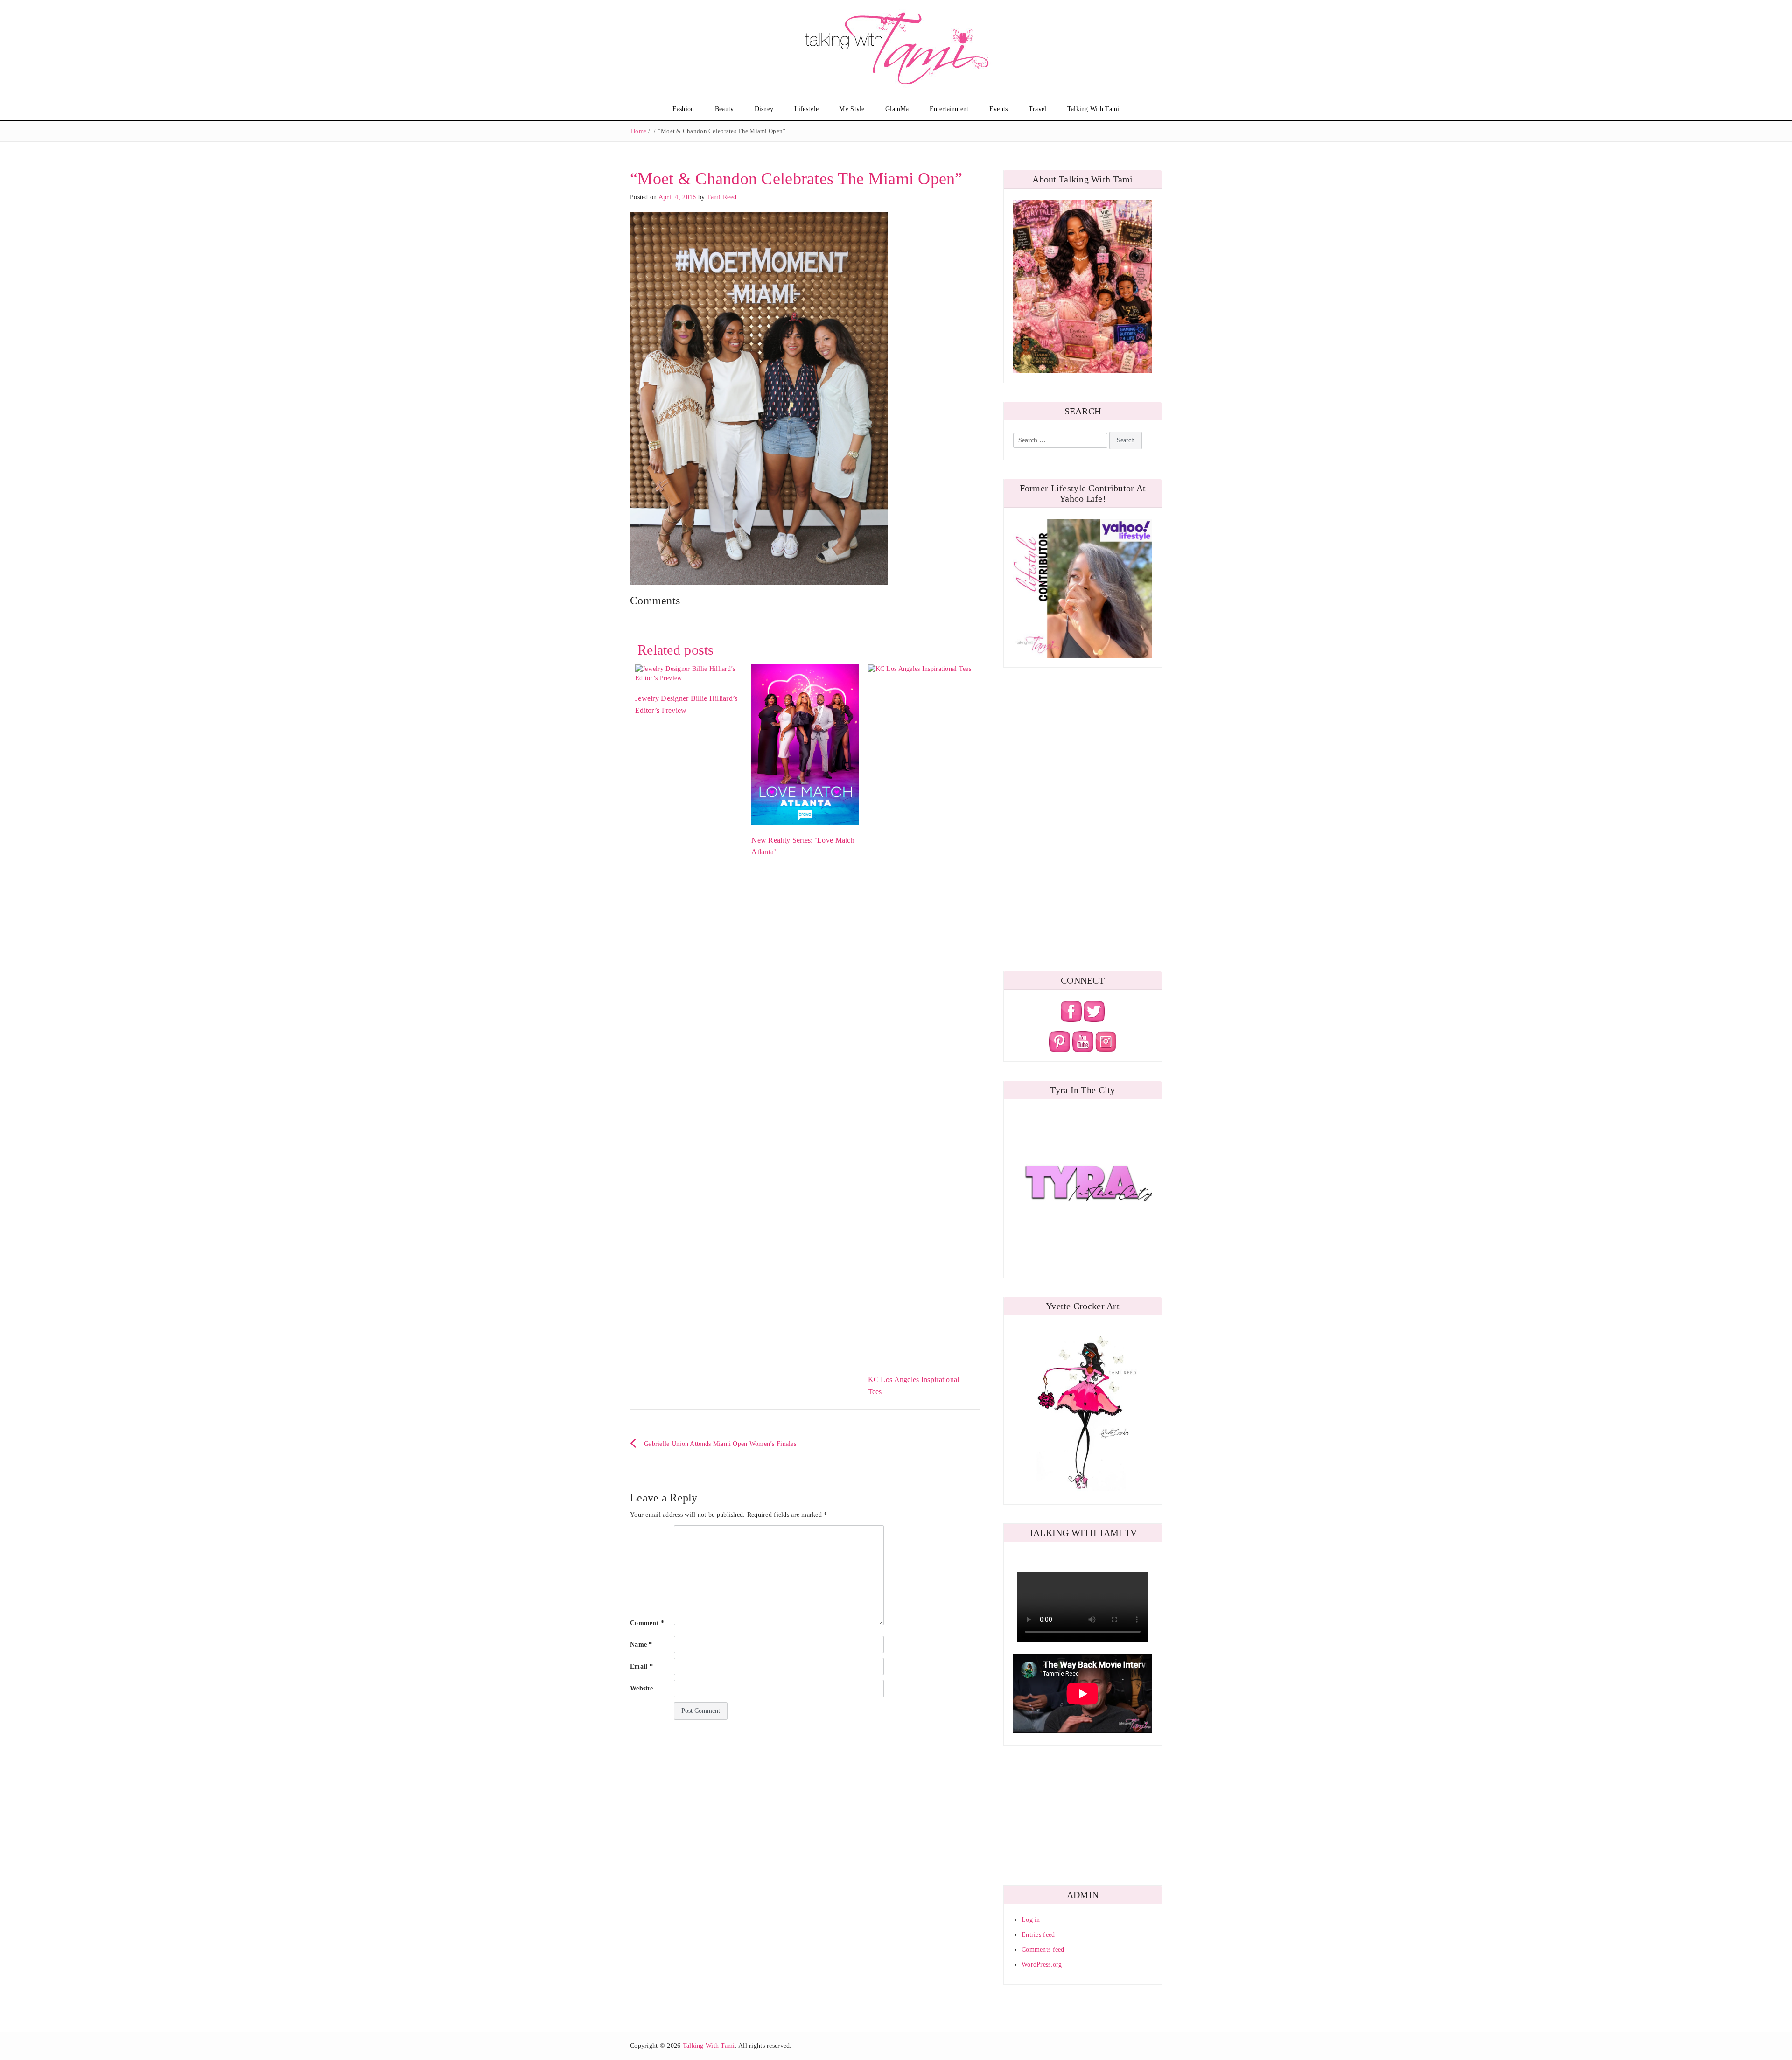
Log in (1031, 1920)
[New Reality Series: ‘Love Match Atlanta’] (805, 744)
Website (641, 1688)
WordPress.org (1042, 1965)
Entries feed (1038, 1935)
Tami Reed (722, 197)
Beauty (724, 109)
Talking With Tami (1093, 109)
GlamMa (897, 109)
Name (641, 1645)
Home (639, 131)
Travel (1038, 109)
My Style (852, 109)
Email (641, 1666)
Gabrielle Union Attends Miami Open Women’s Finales (720, 1444)
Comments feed (1043, 1950)
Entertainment (949, 109)
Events (999, 109)
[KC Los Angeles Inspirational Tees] (921, 1014)
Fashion (683, 109)
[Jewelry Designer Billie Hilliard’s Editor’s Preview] (689, 673)
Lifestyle (807, 109)
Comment (647, 1623)
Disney (764, 109)
